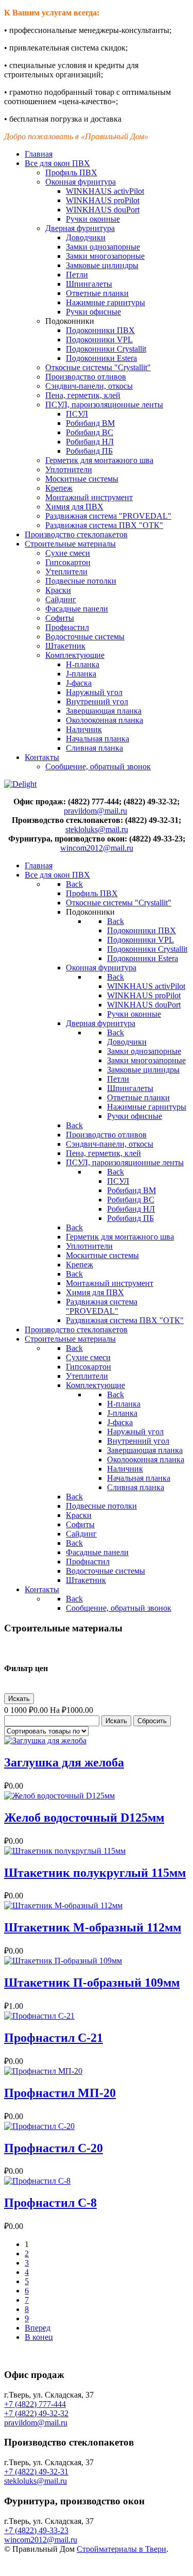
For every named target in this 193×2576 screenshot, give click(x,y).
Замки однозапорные (103, 247)
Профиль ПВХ (71, 172)
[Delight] (20, 784)
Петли (77, 275)
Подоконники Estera (101, 358)
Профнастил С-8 (50, 2203)
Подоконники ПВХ (100, 330)
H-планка (83, 664)
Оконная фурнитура (81, 182)
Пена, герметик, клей (83, 395)
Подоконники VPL (99, 340)
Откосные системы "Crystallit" (98, 367)
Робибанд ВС (90, 432)
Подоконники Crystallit (106, 349)
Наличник (84, 729)
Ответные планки (97, 293)
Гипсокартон (68, 562)
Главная (39, 154)
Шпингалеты (89, 284)
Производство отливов (86, 377)
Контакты (42, 757)
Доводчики (86, 237)
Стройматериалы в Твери (121, 2549)
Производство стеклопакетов (76, 534)
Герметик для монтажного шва (99, 460)
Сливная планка (94, 748)
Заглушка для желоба (64, 1762)
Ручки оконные (93, 219)
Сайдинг (61, 599)
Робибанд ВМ (90, 423)
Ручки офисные (93, 312)
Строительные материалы (70, 544)
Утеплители (66, 572)
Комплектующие (75, 655)
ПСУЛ (77, 414)
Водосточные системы (85, 637)
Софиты (60, 618)
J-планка (81, 674)
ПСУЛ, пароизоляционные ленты (104, 404)
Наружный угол (94, 692)
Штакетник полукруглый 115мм (95, 1873)
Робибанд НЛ (90, 442)
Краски (58, 590)
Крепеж (59, 488)
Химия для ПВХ (74, 507)
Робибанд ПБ (89, 451)
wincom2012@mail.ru (97, 848)
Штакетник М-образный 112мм (93, 1927)
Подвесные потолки (81, 581)
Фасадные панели (77, 609)
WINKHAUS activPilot (105, 191)
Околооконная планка (104, 720)
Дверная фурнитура (80, 228)
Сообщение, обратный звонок (98, 766)
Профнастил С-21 (54, 2038)
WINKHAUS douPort (103, 210)
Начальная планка (98, 739)
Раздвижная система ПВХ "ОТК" (104, 525)
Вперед (38, 2328)
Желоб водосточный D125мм (84, 1818)
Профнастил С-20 (54, 2148)
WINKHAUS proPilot (103, 200)
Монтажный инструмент (89, 497)
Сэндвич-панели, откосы (89, 386)
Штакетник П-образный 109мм (92, 1983)
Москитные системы (82, 479)
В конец (39, 2337)
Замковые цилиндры (102, 265)
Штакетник (65, 646)
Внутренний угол (97, 701)
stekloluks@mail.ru (97, 829)
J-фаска (79, 683)
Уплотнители (69, 469)
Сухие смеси (68, 553)
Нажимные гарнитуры (106, 302)
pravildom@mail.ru (95, 811)
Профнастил (67, 627)
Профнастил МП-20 (60, 2093)
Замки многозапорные (105, 256)
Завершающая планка (104, 711)
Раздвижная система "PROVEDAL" (108, 516)
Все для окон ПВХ (57, 163)
